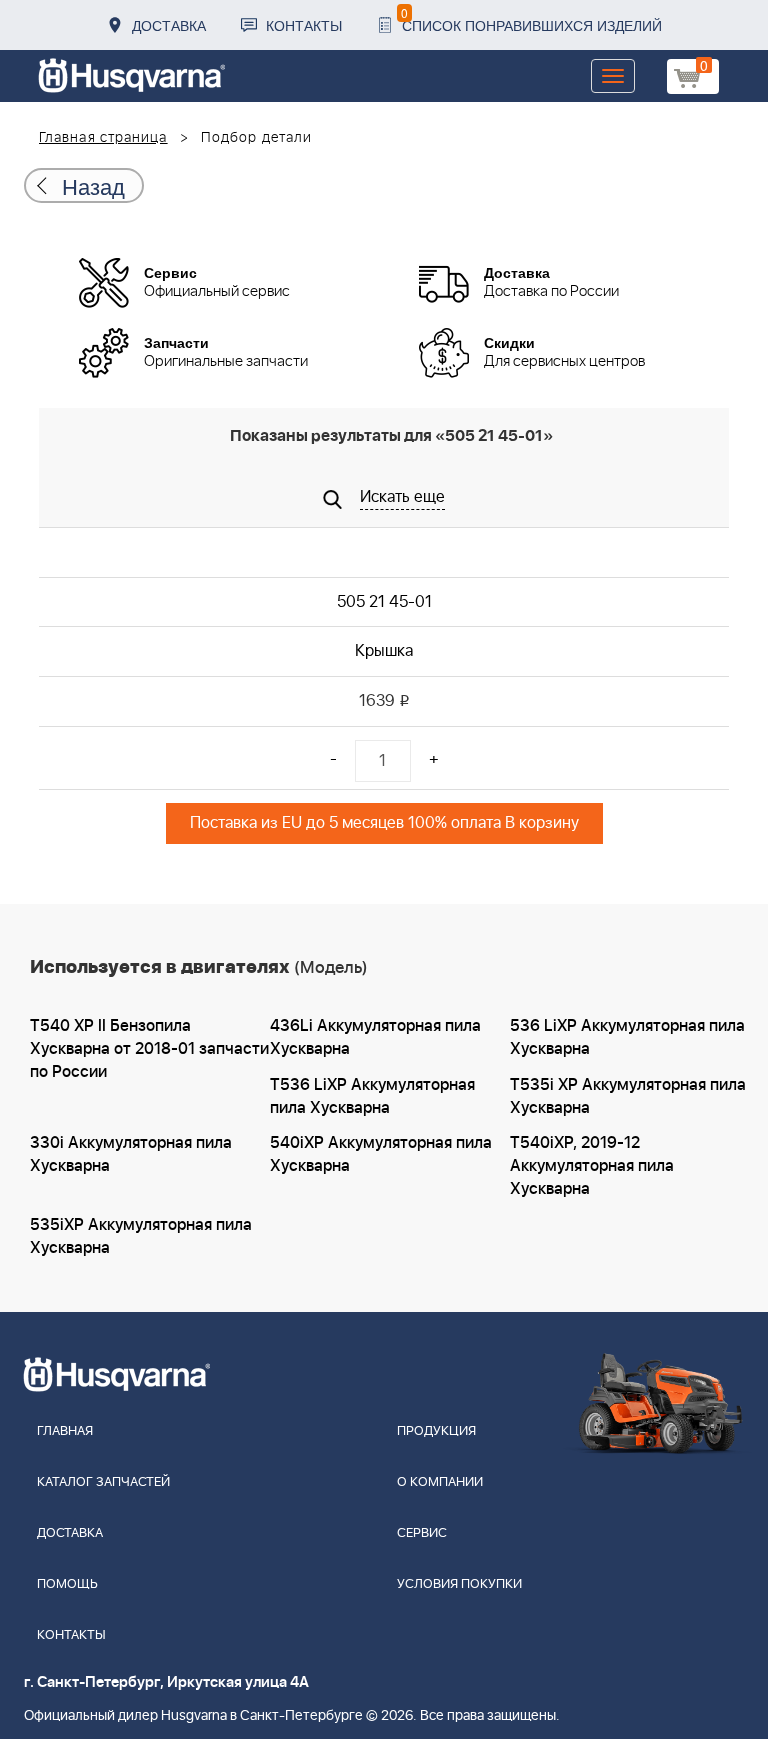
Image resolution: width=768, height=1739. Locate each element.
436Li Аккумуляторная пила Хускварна (375, 1037)
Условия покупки (459, 1584)
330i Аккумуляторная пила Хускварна (131, 1154)
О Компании (440, 1482)
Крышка (384, 651)
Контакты (304, 25)
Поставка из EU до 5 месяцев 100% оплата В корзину (384, 823)
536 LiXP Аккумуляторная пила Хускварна (627, 1037)
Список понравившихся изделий (531, 19)
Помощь (67, 1584)
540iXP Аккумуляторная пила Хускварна (381, 1154)
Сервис (422, 1533)
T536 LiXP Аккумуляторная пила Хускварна (372, 1096)
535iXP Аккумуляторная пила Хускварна (141, 1236)
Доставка (169, 25)
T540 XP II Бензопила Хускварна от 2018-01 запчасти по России (149, 1049)
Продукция (436, 1431)
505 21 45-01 (384, 602)
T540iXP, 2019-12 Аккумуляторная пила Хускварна (592, 1166)
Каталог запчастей (103, 1482)
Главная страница (103, 138)
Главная (65, 1431)
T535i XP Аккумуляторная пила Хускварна (628, 1096)
